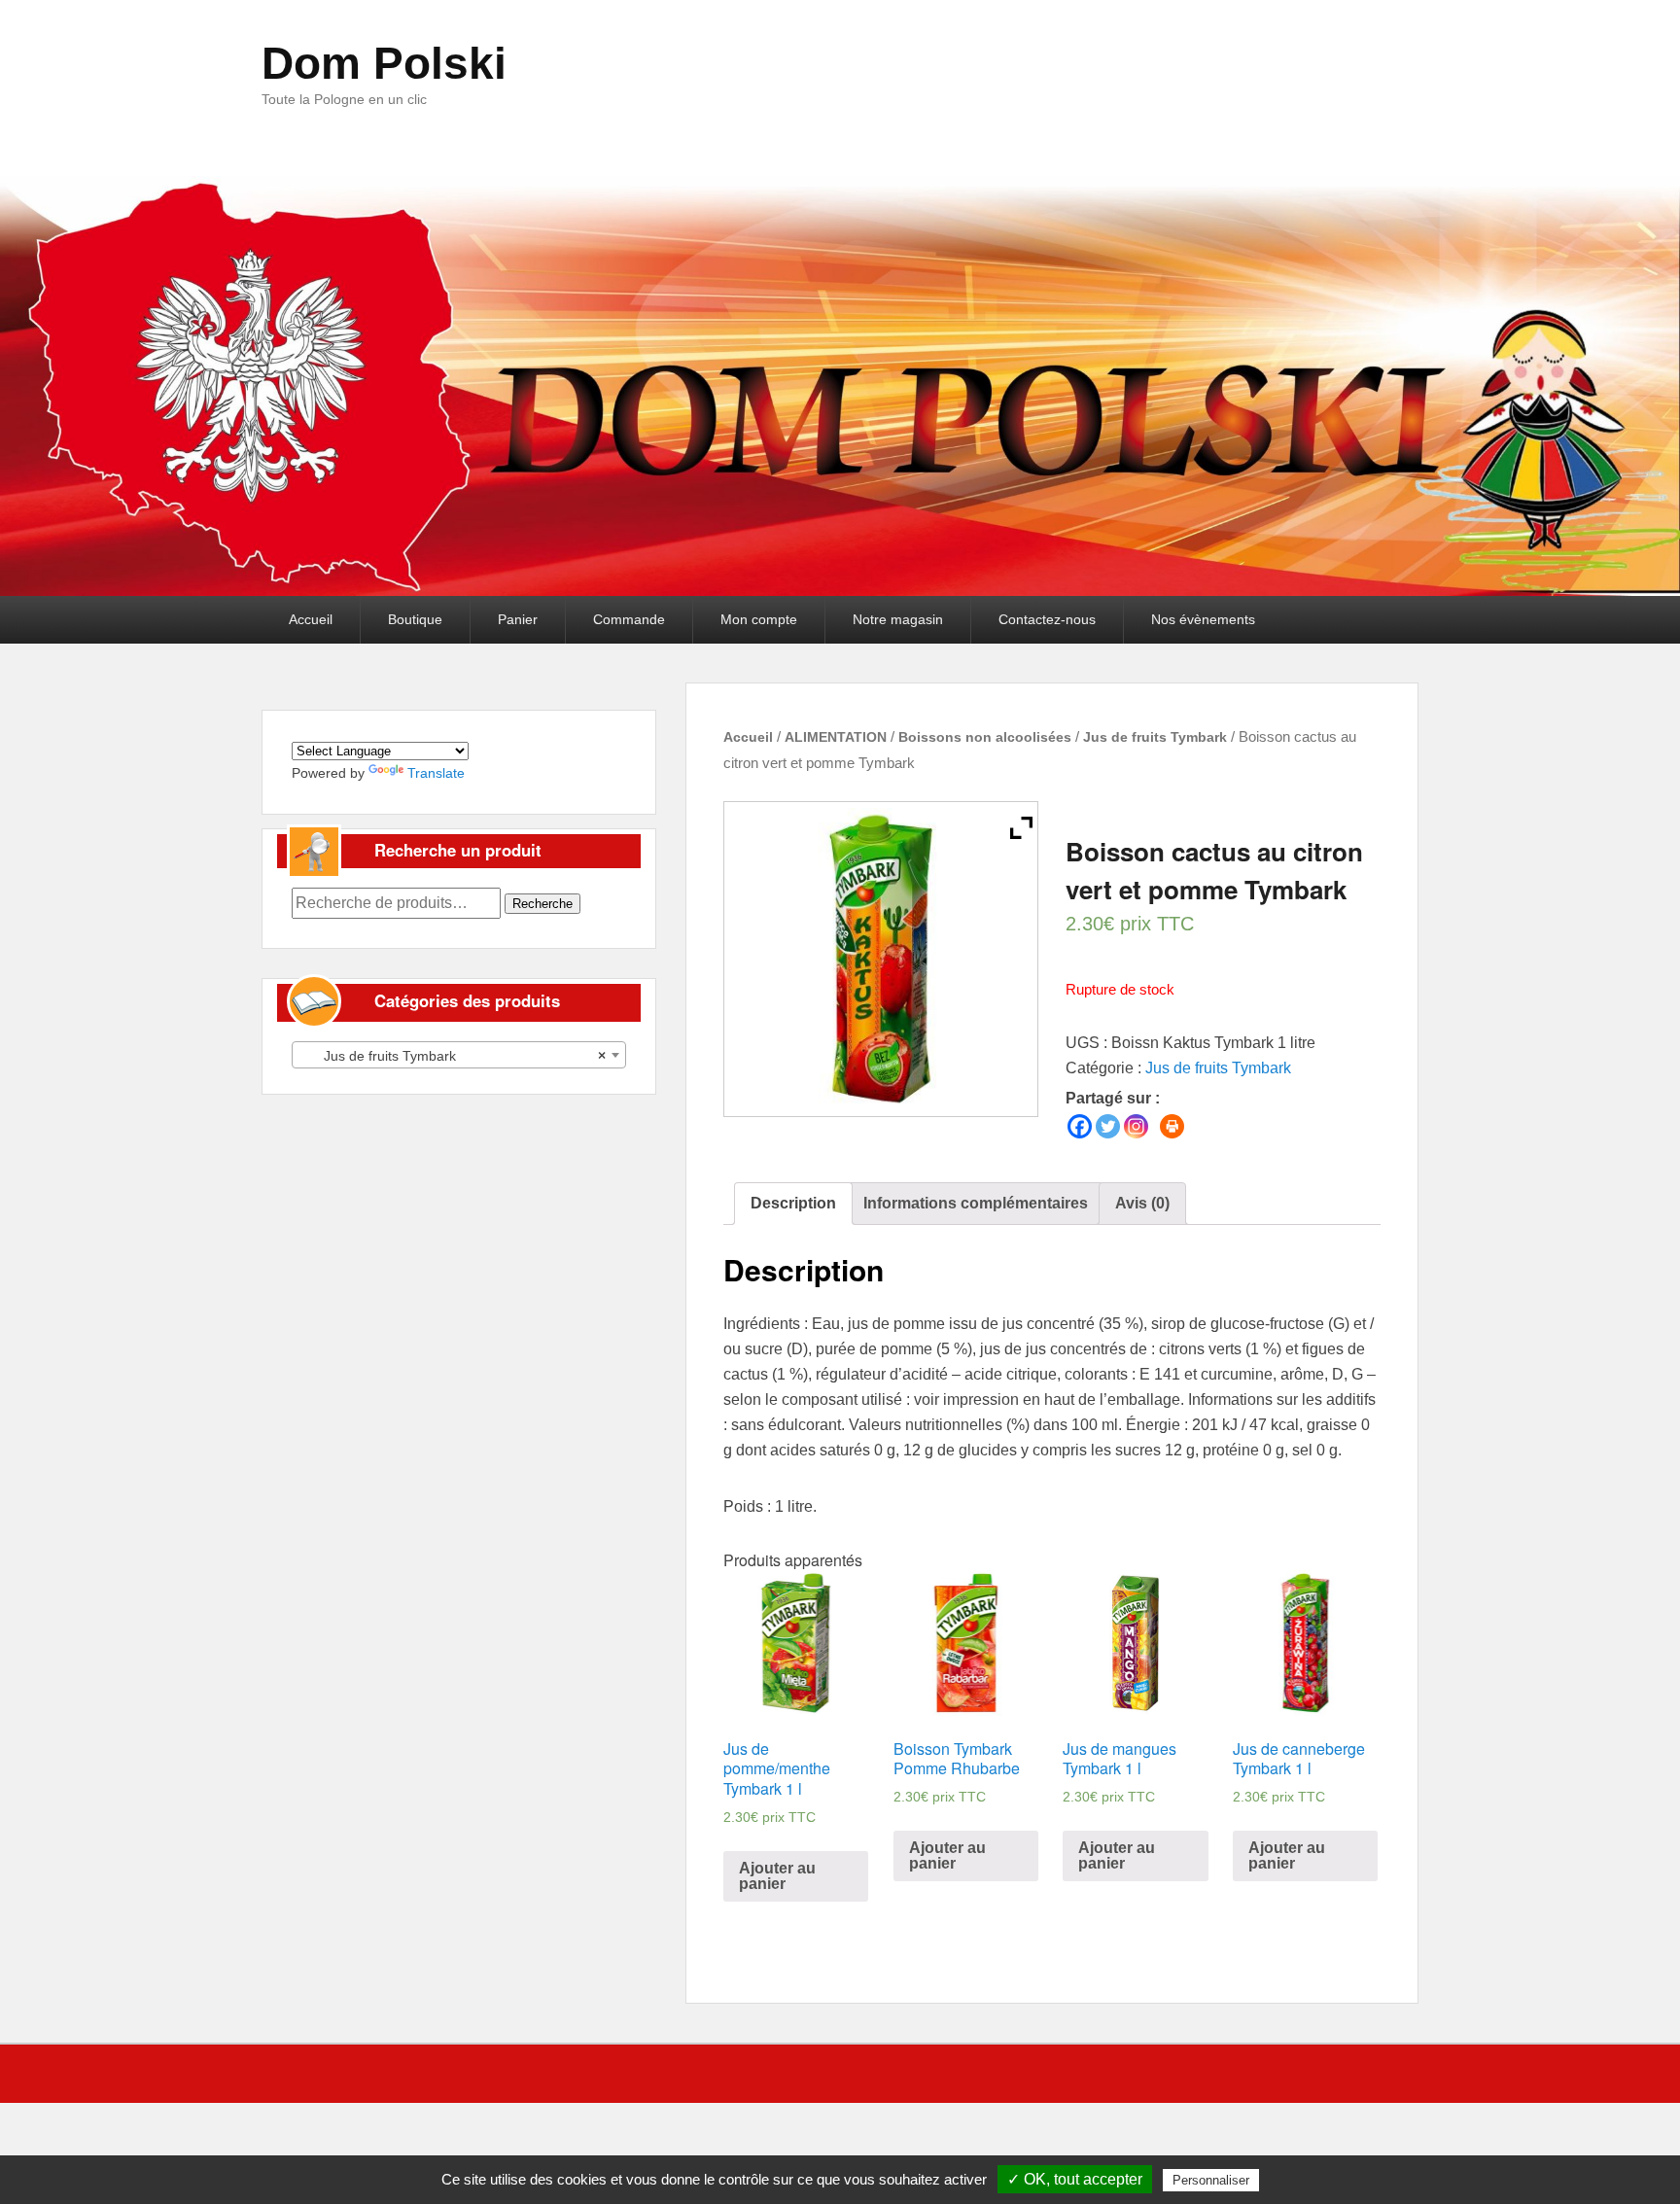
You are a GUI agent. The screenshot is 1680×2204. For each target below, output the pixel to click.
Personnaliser (1211, 2180)
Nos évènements (1203, 619)
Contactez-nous (1047, 619)
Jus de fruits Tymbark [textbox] (453, 1056)
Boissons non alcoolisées (985, 737)
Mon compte (759, 619)
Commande (629, 619)
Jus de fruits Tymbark (1155, 737)
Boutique (415, 619)
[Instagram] (1136, 1126)
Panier (518, 619)
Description (793, 1203)
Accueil (311, 619)
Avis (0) (1142, 1203)
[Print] (1172, 1126)
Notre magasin (898, 619)
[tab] (793, 1204)
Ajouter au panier (777, 1876)
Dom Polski (384, 63)
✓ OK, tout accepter (1075, 2179)
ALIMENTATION (836, 737)
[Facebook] (1080, 1126)
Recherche (542, 904)
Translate (436, 773)
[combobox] (459, 1055)
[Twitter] (1108, 1126)
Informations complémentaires (976, 1203)
